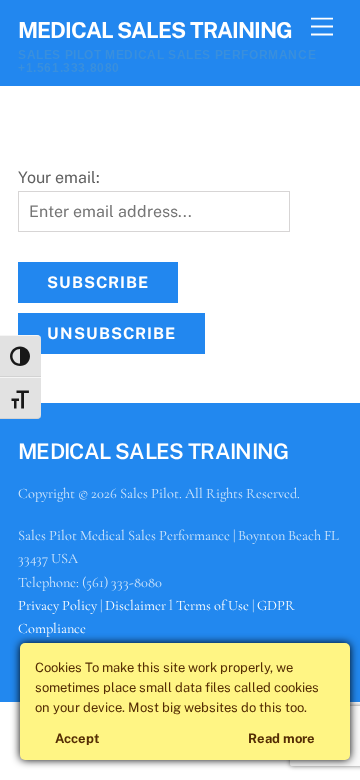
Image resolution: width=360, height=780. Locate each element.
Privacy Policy (57, 605)
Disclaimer (135, 605)
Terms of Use (212, 605)
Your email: (59, 177)
